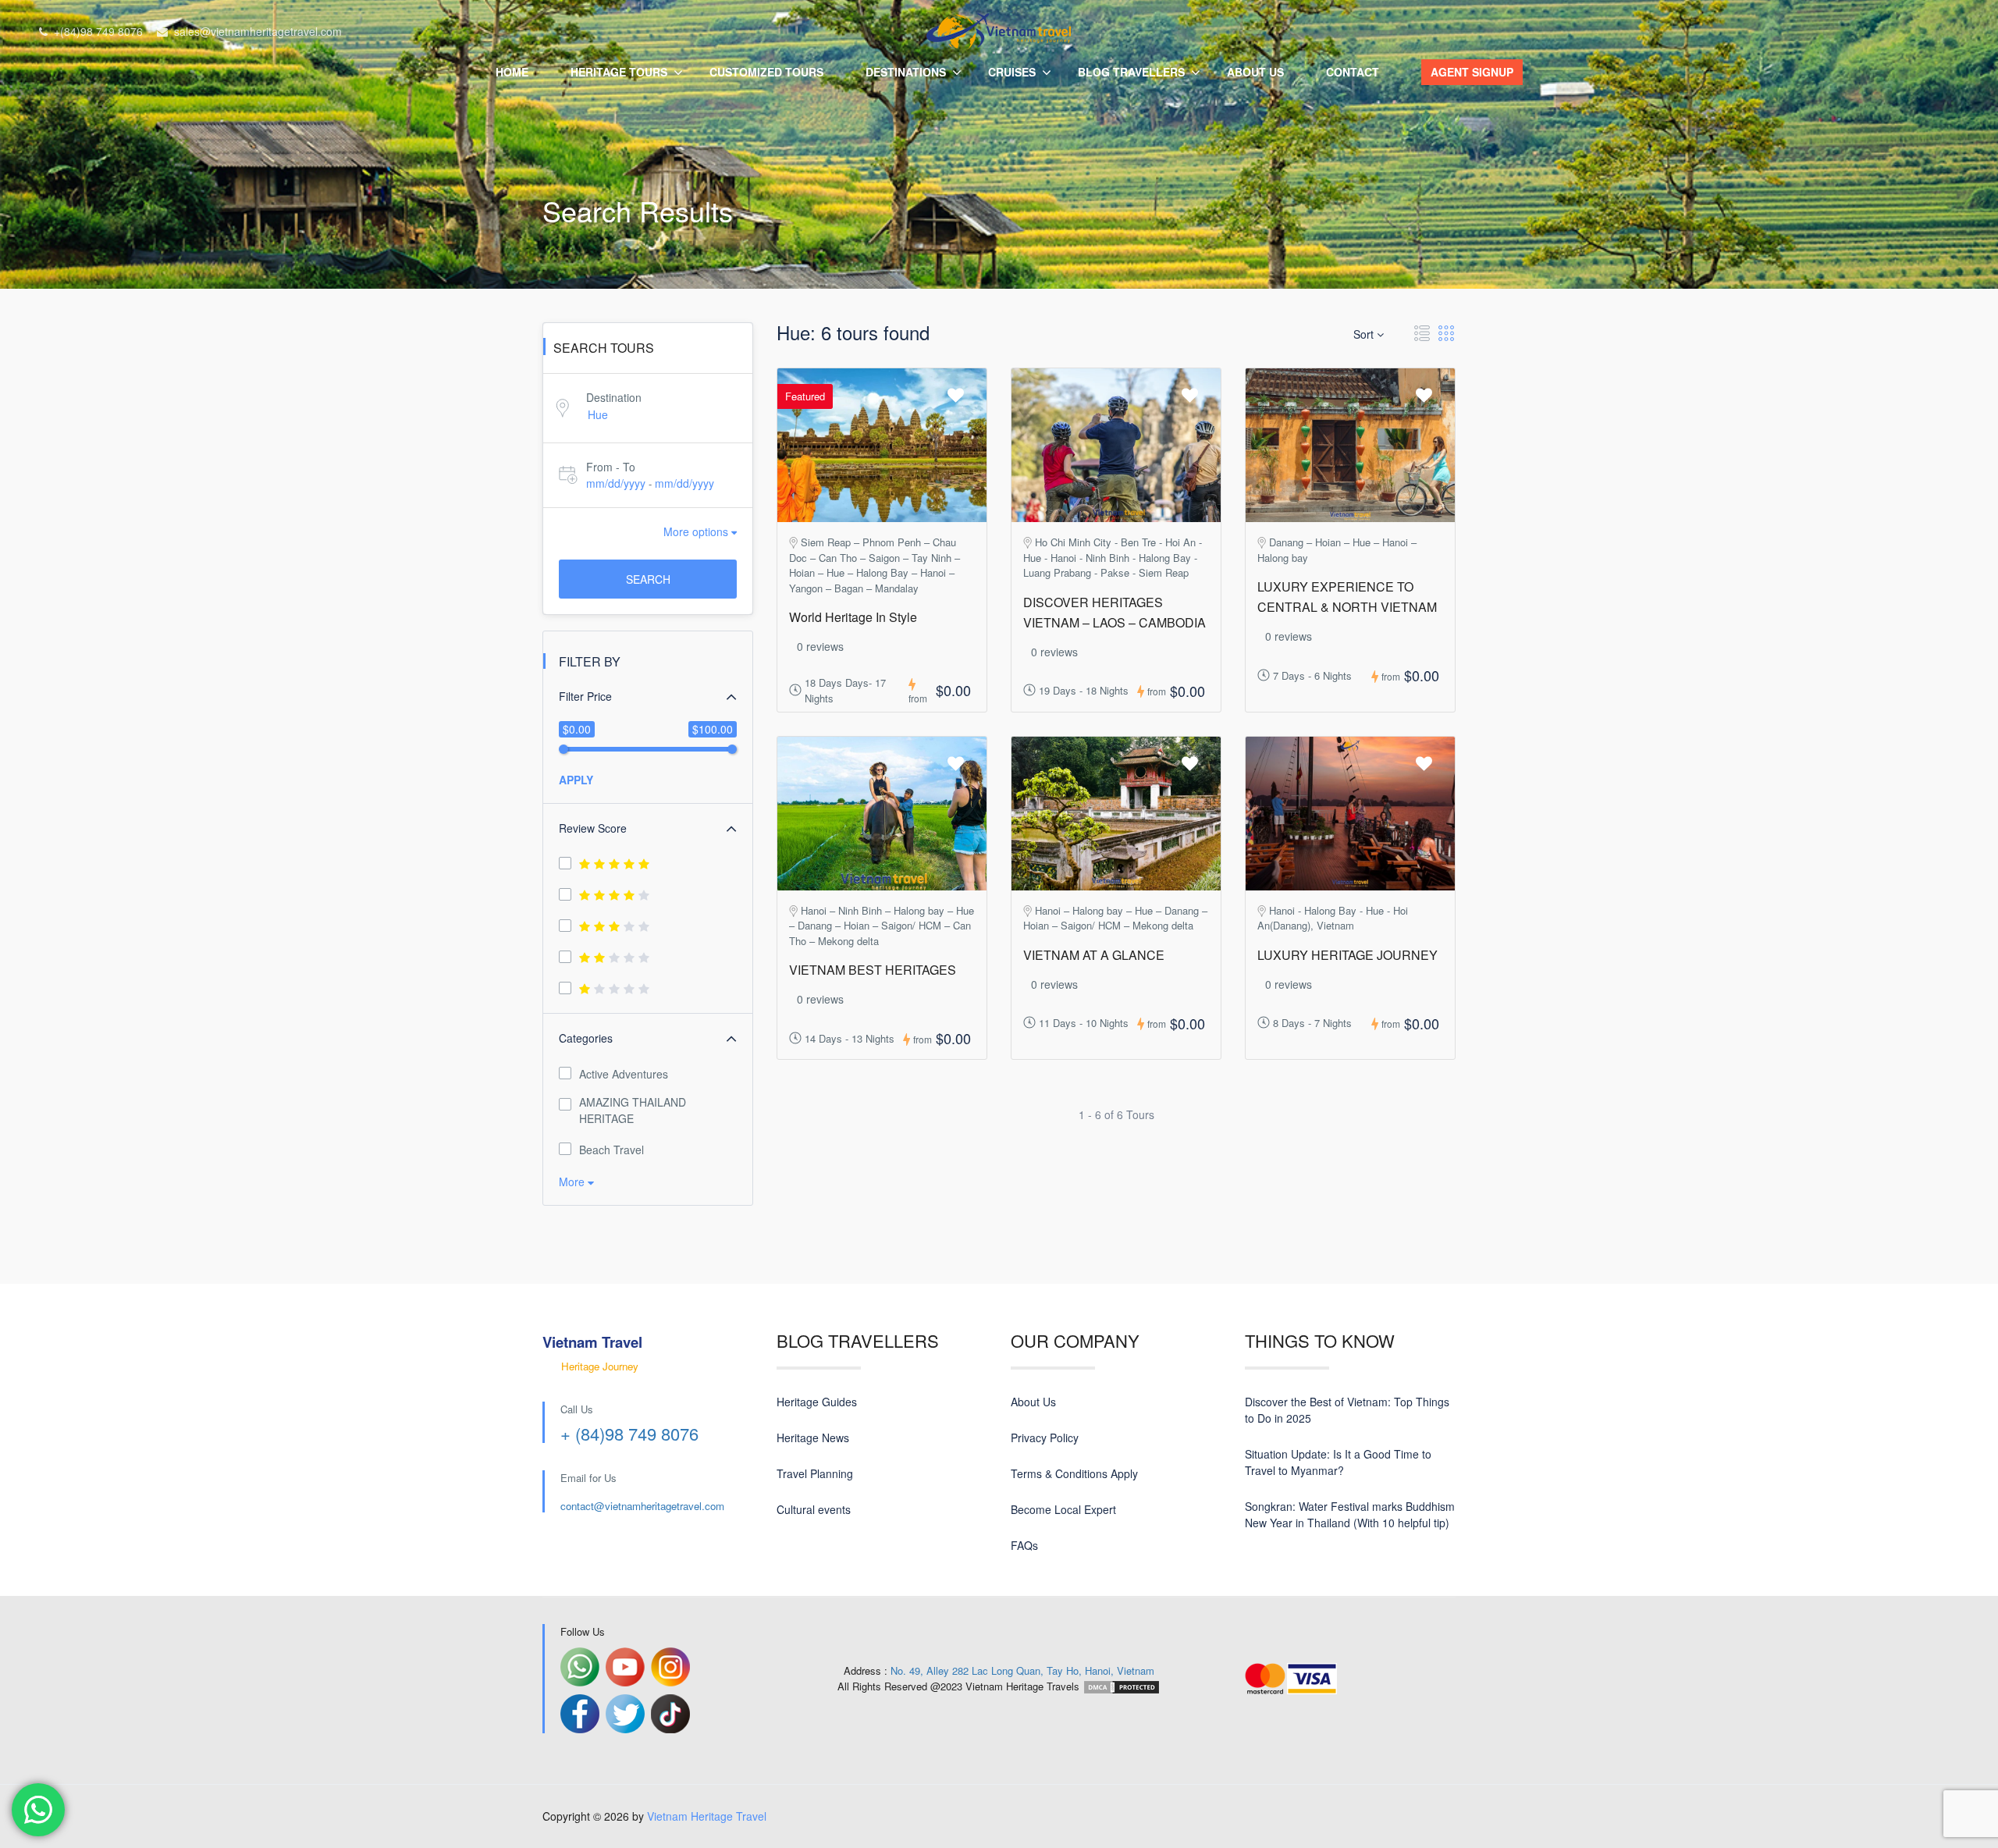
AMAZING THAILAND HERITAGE (633, 1110)
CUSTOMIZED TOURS (766, 72)
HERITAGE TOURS (619, 72)
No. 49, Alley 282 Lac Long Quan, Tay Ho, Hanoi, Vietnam (1022, 1670)
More (573, 1182)
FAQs (1024, 1545)
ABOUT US (1255, 72)
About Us (1033, 1402)
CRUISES (1012, 72)
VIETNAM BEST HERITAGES (873, 970)
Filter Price (585, 696)
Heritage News (813, 1438)
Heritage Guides (817, 1402)
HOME (512, 72)
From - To (611, 467)
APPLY (576, 780)
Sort (1365, 334)
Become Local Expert (1063, 1509)
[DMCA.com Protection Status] (1122, 1686)
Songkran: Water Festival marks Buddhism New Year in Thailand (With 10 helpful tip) (1350, 1514)
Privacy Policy (1045, 1438)
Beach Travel (611, 1150)
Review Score (593, 828)
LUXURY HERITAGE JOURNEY (1347, 955)
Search (648, 579)
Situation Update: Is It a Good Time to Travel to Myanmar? (1338, 1462)
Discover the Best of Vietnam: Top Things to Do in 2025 (1347, 1410)
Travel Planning (815, 1473)
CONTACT (1353, 72)
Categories (586, 1038)
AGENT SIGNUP (1472, 72)
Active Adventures (624, 1074)
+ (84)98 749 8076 (629, 1433)
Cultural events (814, 1509)
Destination (614, 397)
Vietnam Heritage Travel (707, 1816)
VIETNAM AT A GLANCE (1094, 955)
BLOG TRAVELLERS (1131, 72)
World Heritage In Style (853, 617)
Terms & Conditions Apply (1074, 1473)
